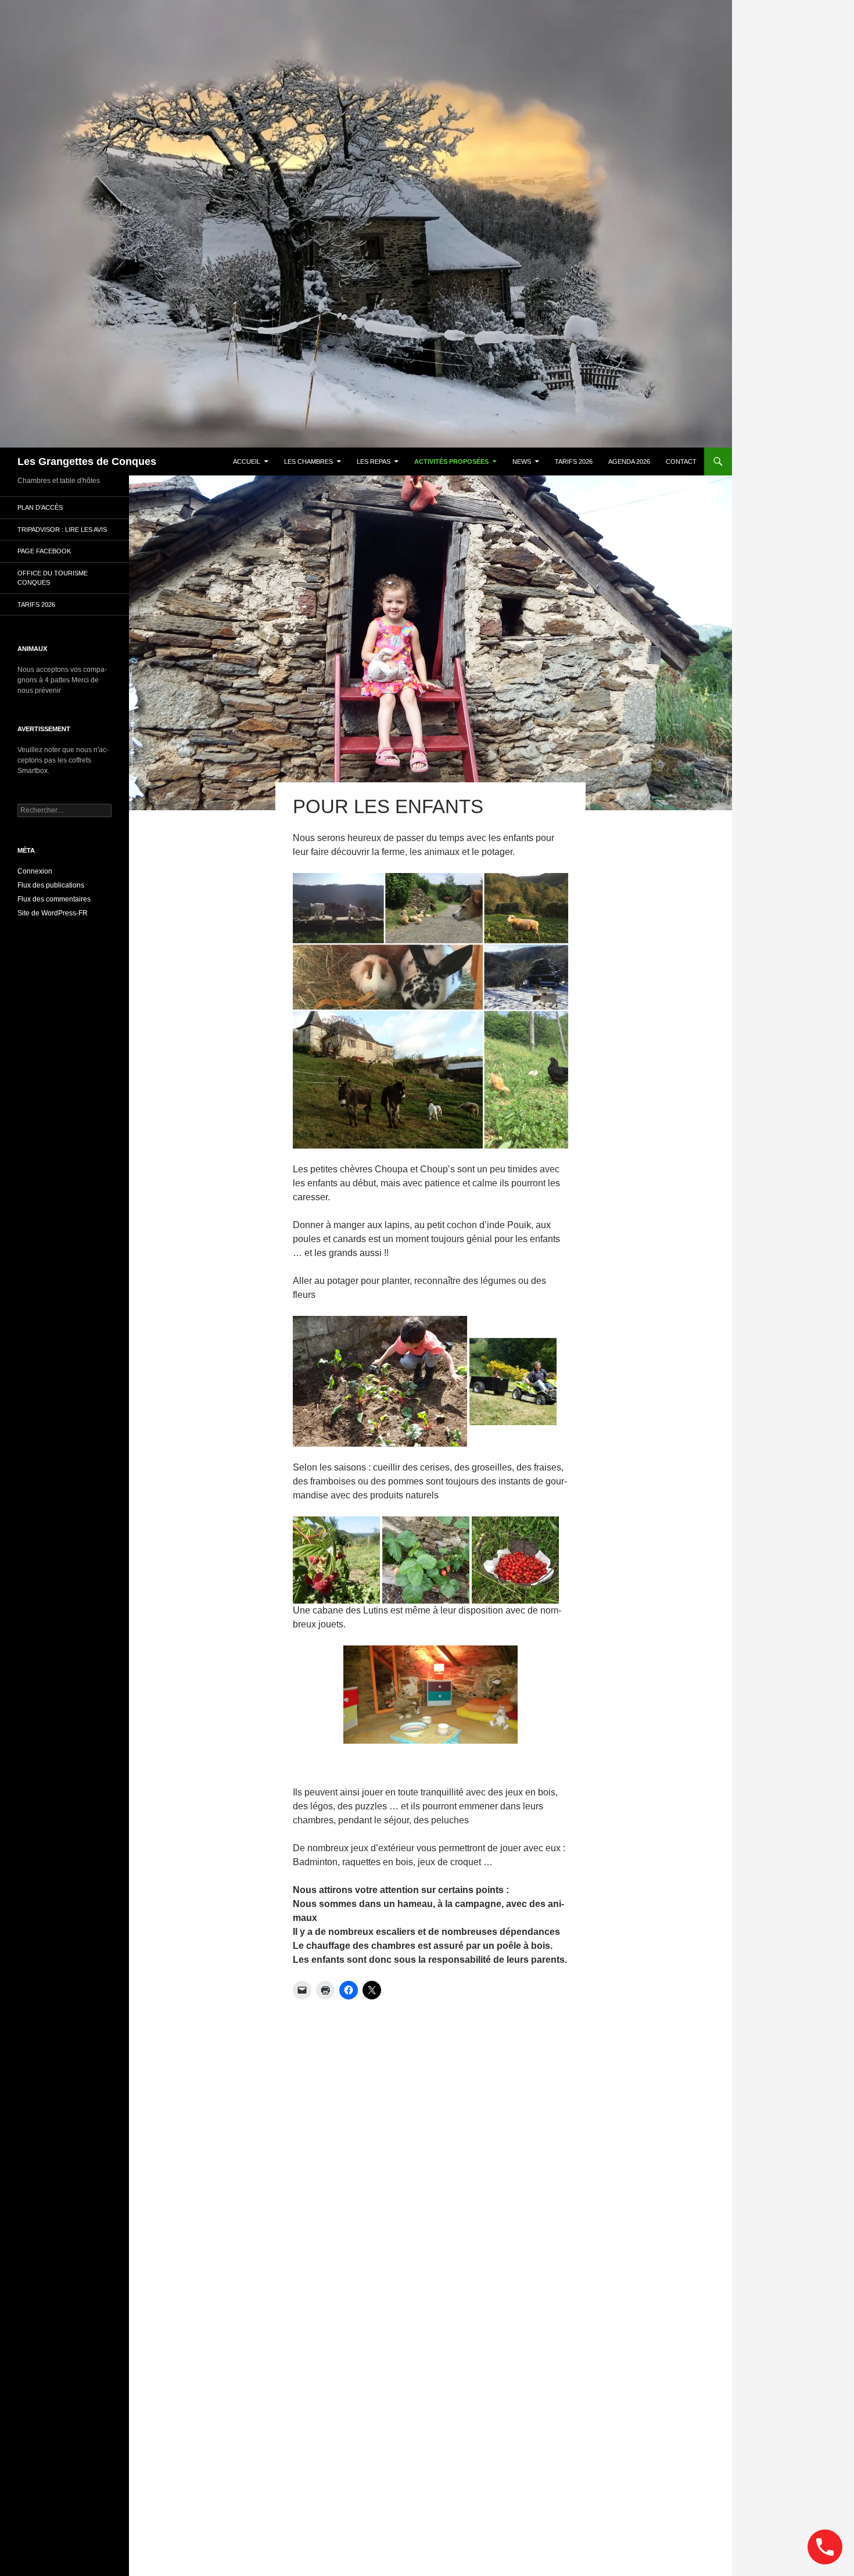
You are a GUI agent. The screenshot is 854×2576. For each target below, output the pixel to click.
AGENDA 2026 (629, 461)
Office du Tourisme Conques (53, 578)
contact (681, 461)
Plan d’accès (40, 507)
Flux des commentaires (54, 899)
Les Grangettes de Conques (87, 461)
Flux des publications (51, 885)
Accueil (247, 461)
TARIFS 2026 (574, 461)
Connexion (35, 871)
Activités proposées (451, 461)
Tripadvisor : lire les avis (62, 529)
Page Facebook (44, 551)
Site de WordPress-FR (53, 913)
